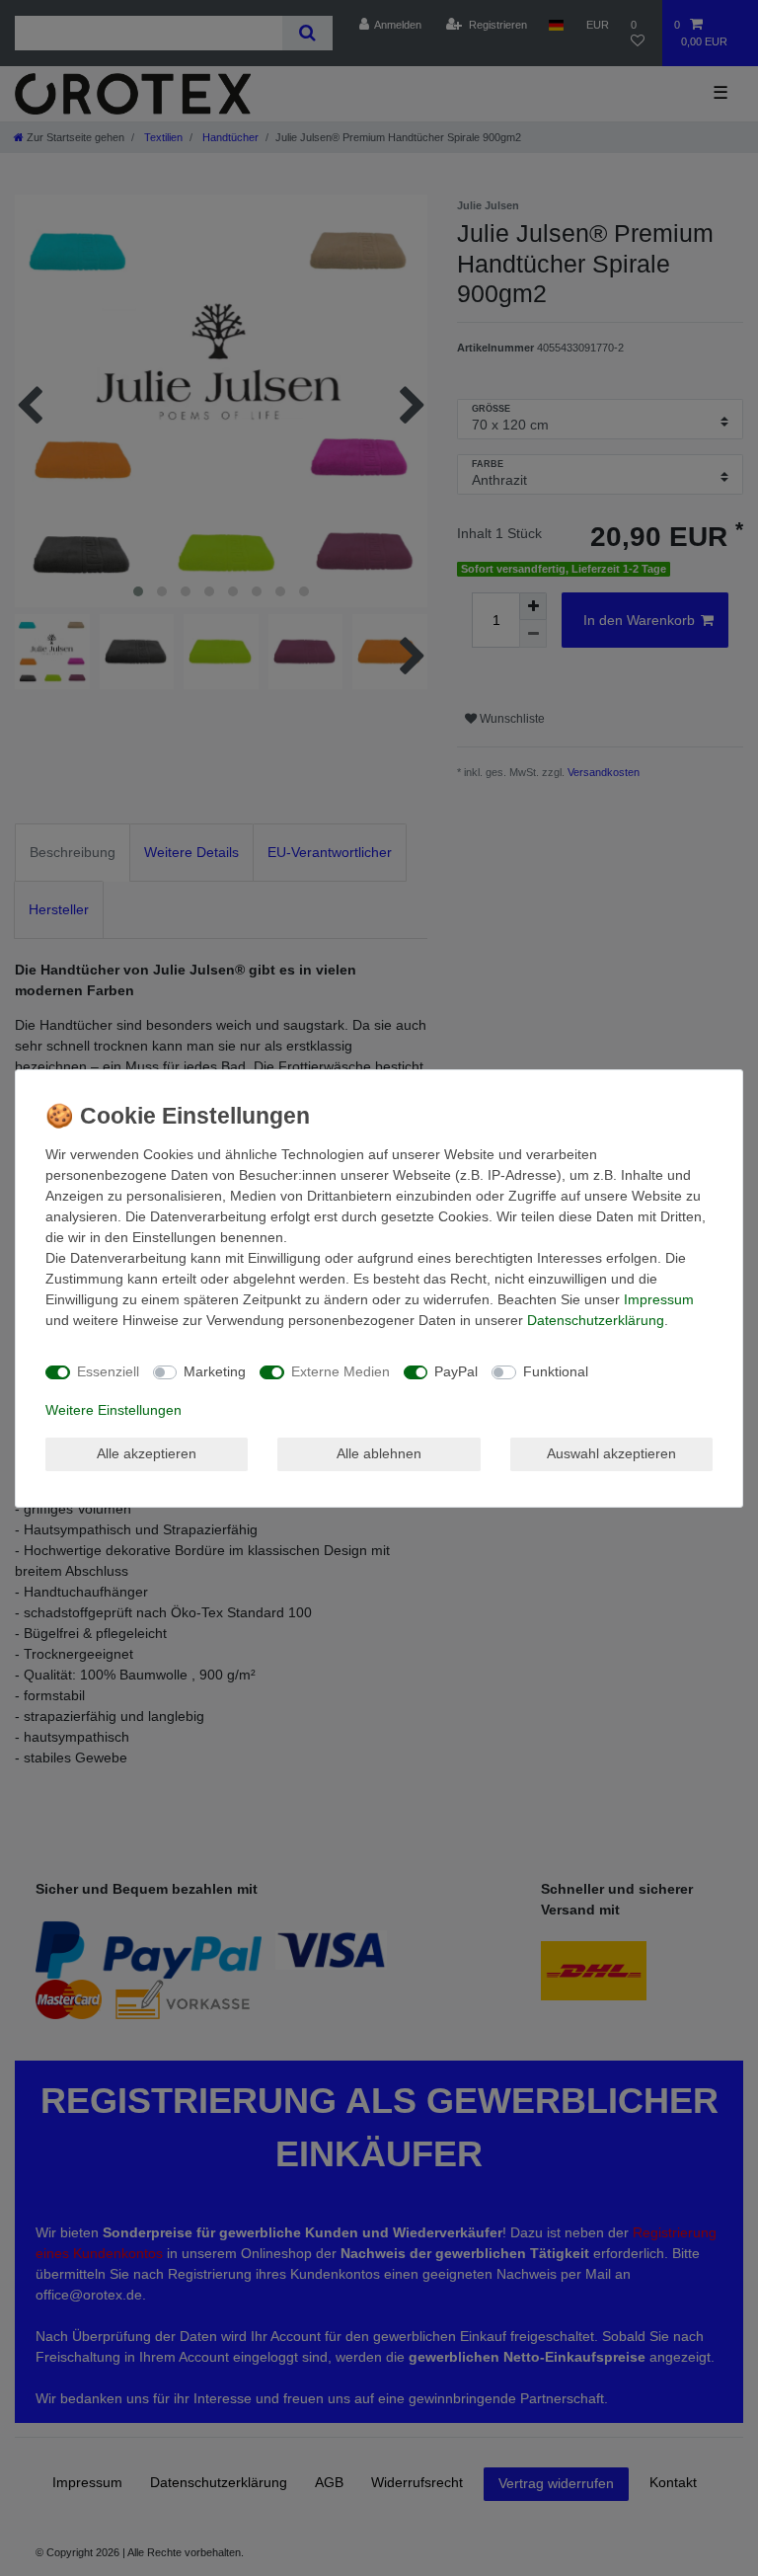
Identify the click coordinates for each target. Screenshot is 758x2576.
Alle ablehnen (379, 1453)
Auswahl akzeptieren (611, 1453)
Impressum (659, 1299)
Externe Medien (341, 1371)
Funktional (556, 1371)
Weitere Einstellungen (114, 1410)
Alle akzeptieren (147, 1453)
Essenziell (108, 1371)
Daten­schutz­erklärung (596, 1320)
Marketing (215, 1371)
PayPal (456, 1371)
